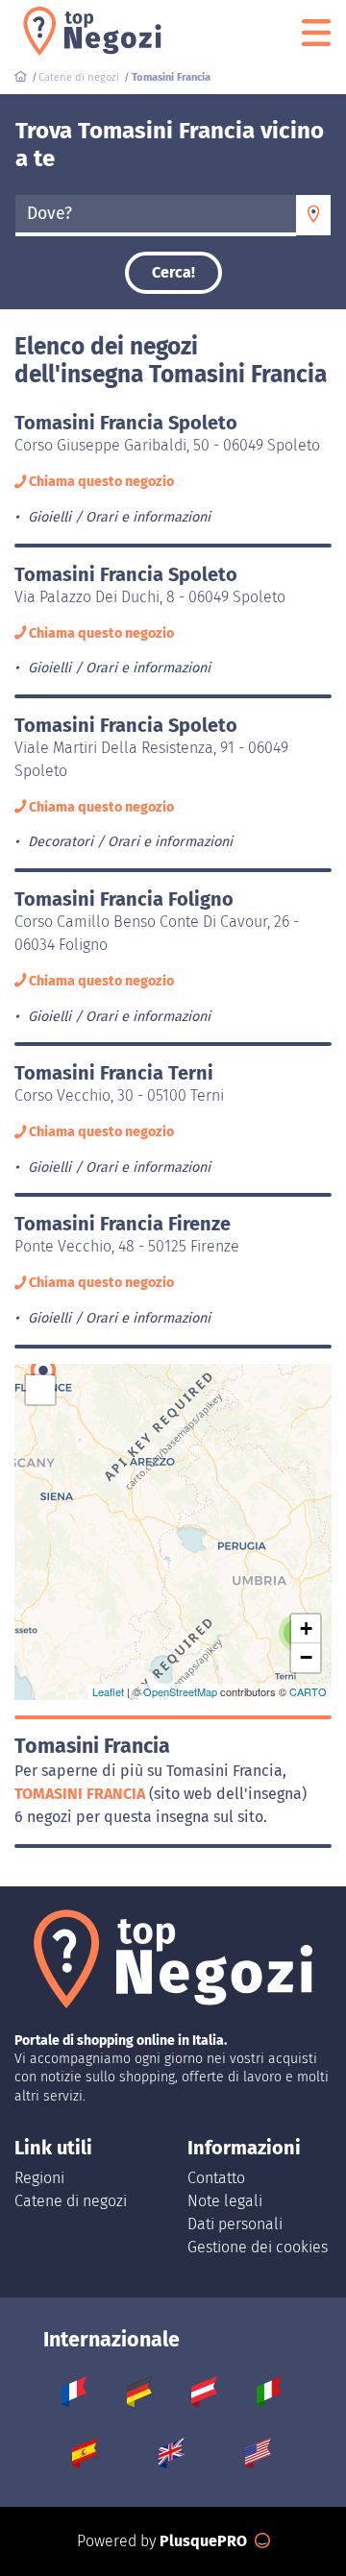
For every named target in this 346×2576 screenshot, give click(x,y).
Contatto (216, 2178)
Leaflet (108, 1691)
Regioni (39, 2178)
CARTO (308, 1691)
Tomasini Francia (82, 1794)
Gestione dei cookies (258, 2247)
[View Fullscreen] (40, 1390)
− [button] (306, 1657)
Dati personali (235, 2224)
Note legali (225, 2201)
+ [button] (306, 1628)
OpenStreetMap (180, 1691)
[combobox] (156, 215)
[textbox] (156, 214)
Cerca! (173, 272)
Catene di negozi (71, 2201)
